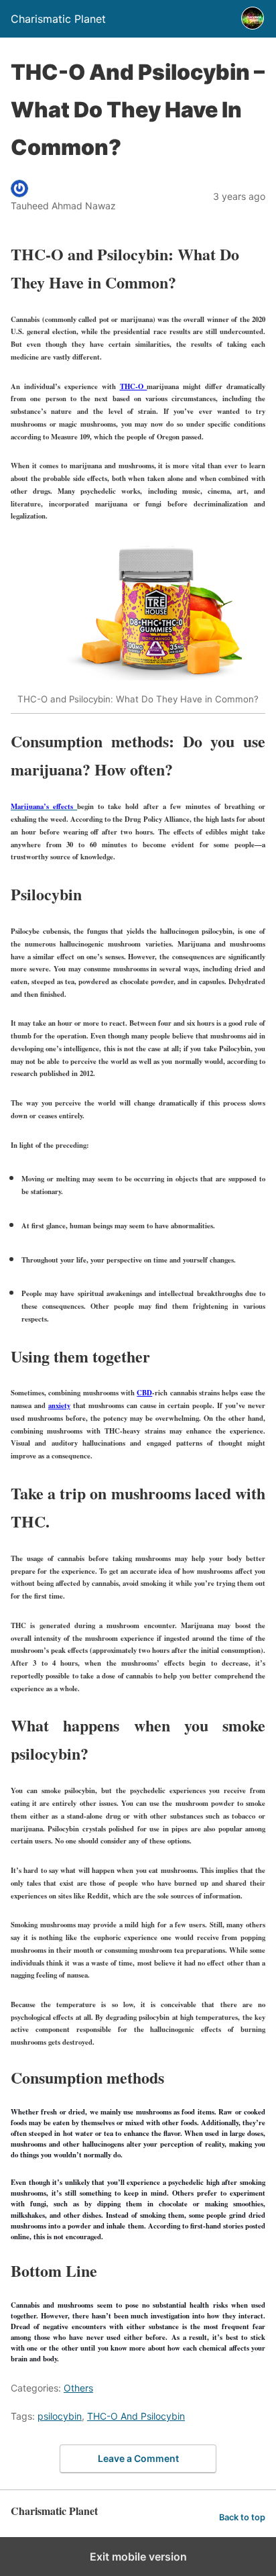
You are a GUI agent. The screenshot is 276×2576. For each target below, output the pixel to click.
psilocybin (60, 2416)
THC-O (134, 386)
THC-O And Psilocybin (136, 2416)
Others (78, 2388)
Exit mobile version (138, 2557)
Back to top (242, 2517)
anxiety (59, 1405)
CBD (144, 1393)
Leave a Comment (138, 2458)
